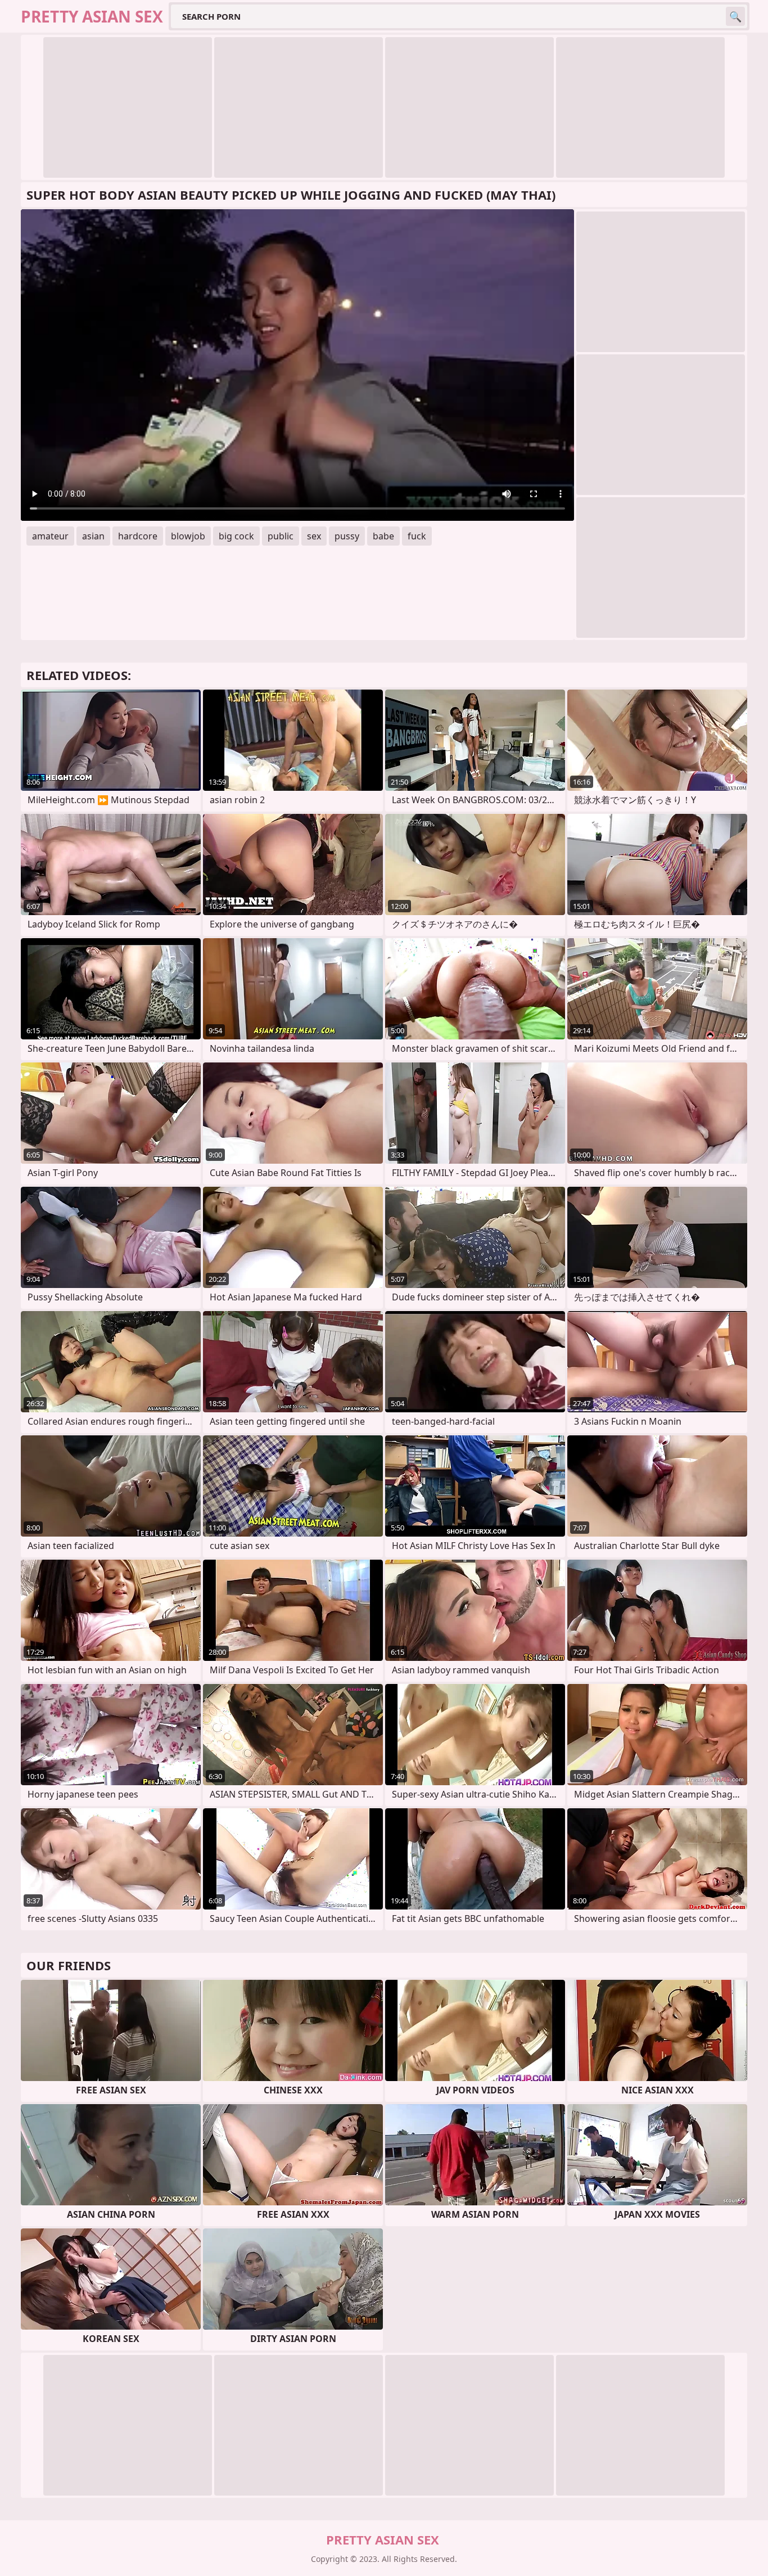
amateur (50, 536)
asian (93, 536)
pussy (347, 536)
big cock (236, 536)
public (281, 536)
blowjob (188, 536)
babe (383, 536)
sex (314, 536)
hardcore (138, 536)
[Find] (735, 16)
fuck (417, 536)
